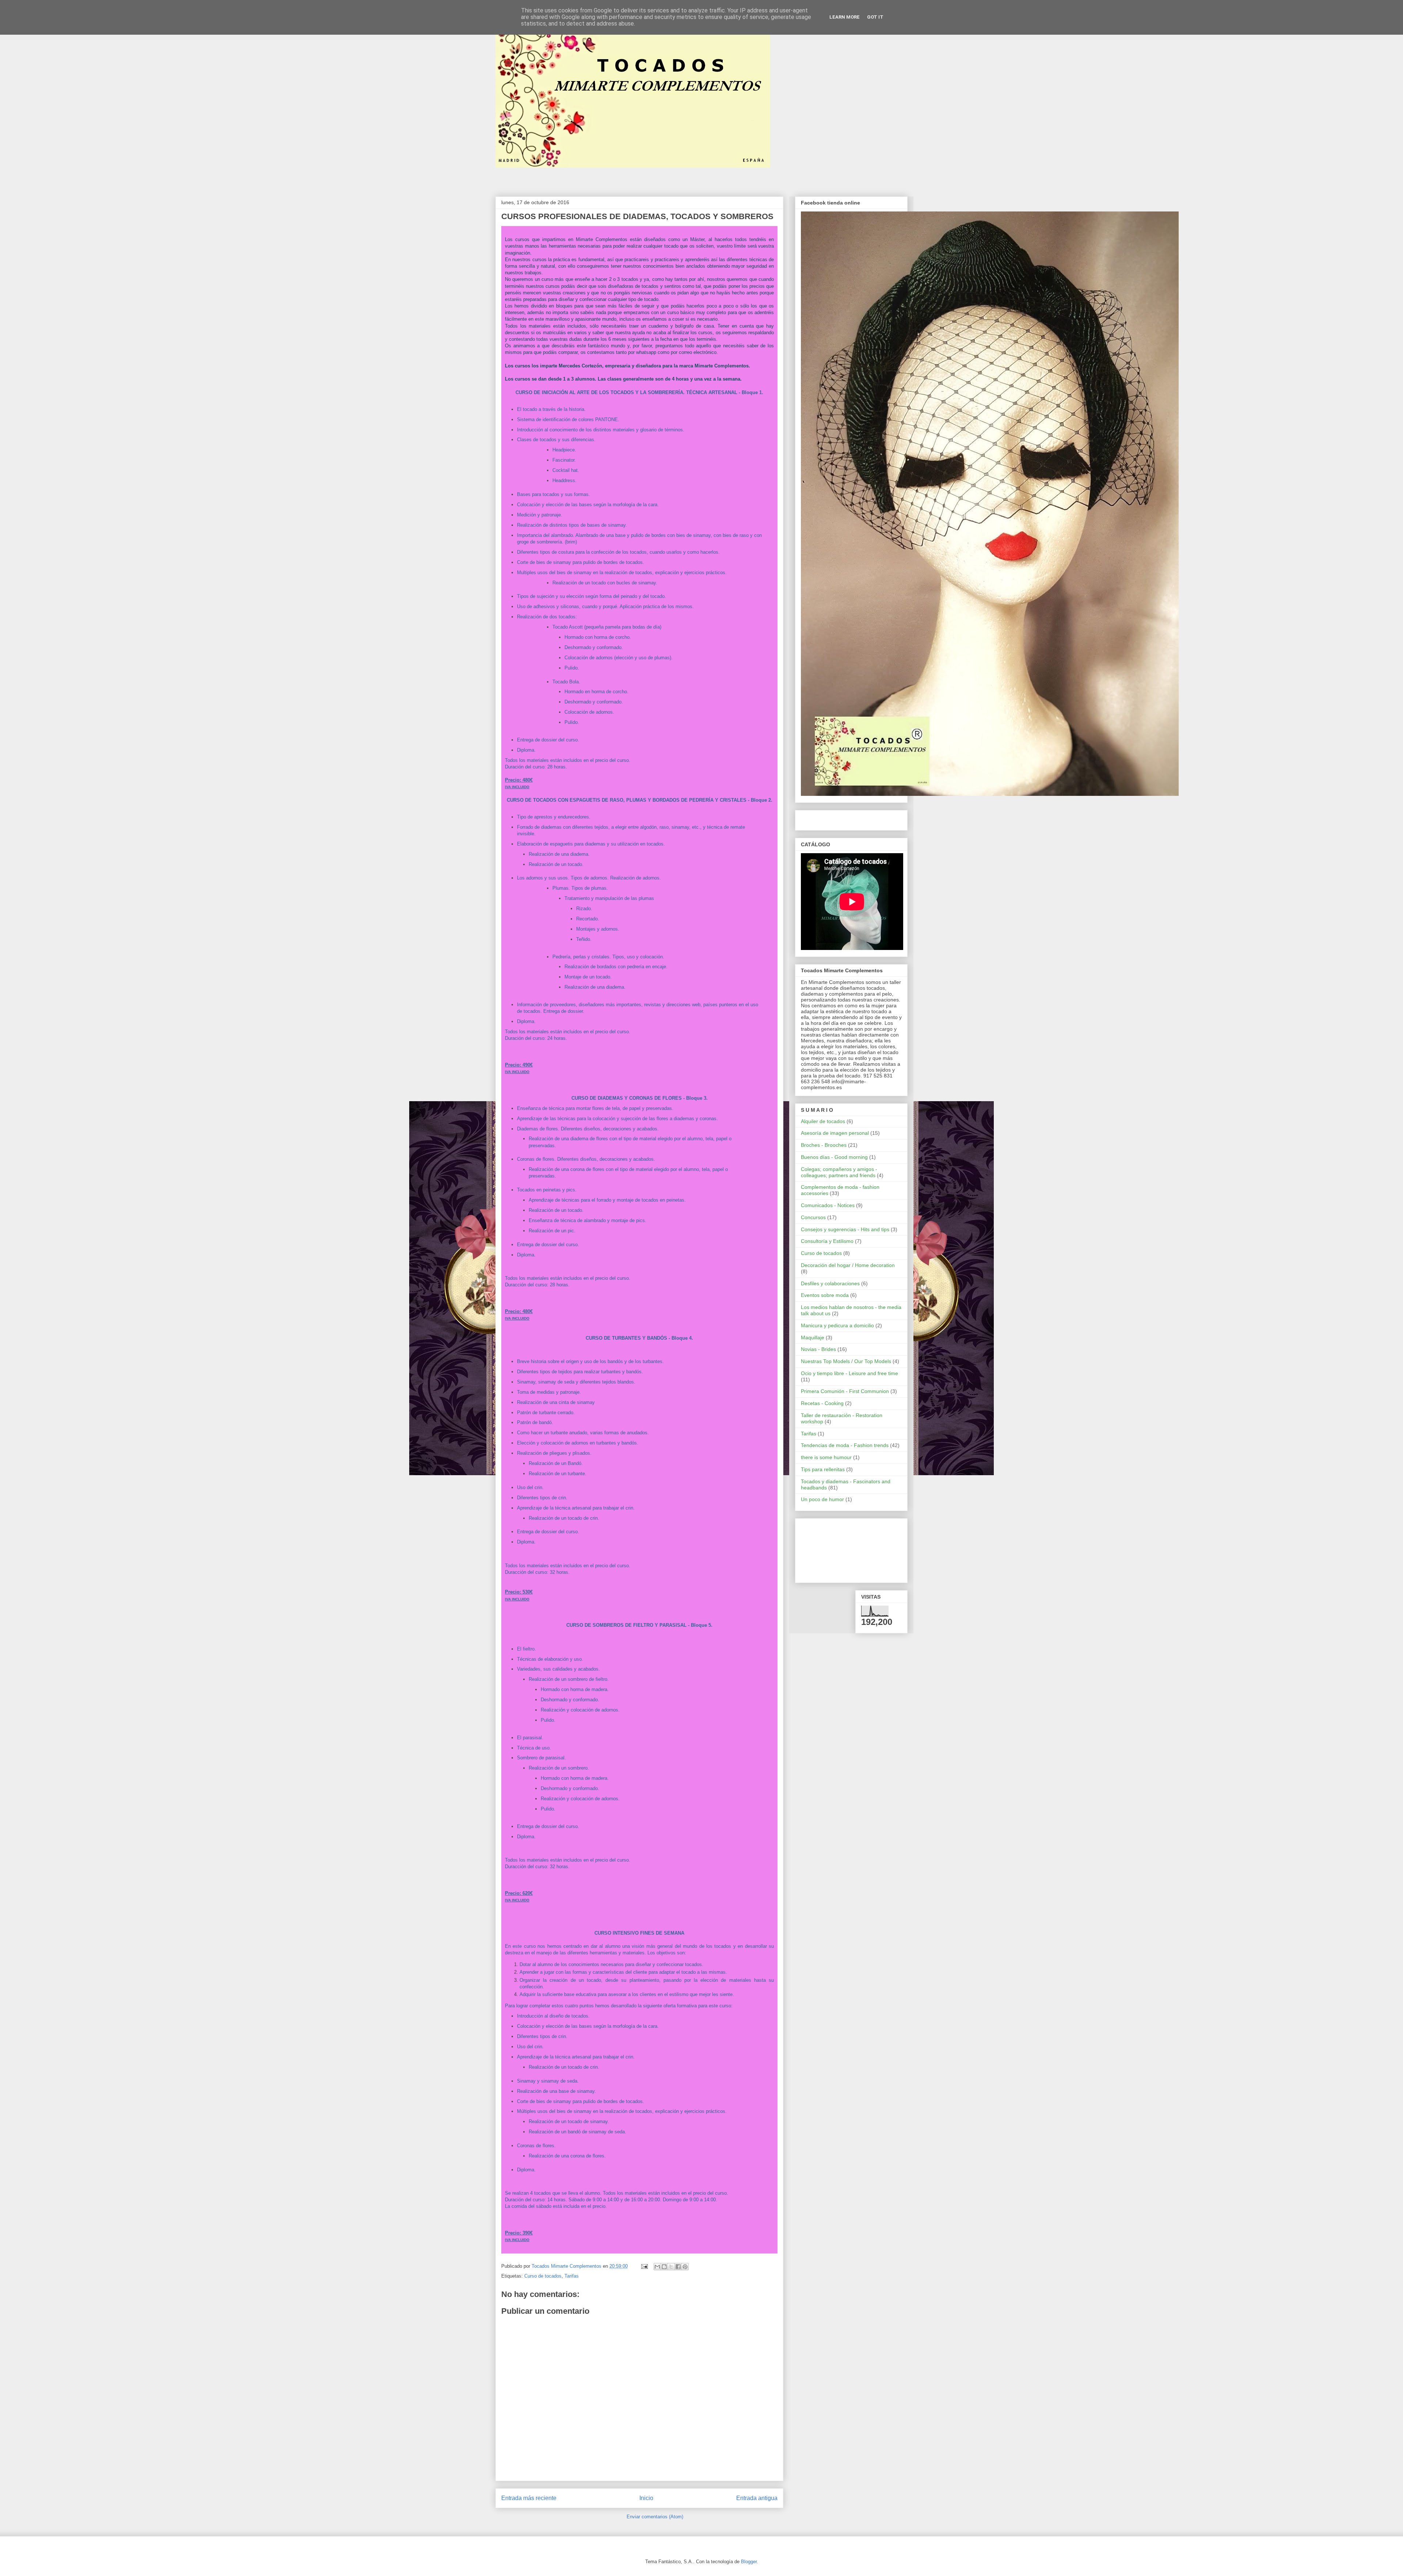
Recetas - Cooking (822, 1403)
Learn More (845, 17)
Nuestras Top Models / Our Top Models (846, 1361)
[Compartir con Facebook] (678, 2267)
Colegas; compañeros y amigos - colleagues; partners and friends (839, 1172)
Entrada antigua (757, 2498)
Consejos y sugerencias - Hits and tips (845, 1229)
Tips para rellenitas (823, 1469)
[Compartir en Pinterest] (685, 2267)
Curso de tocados (543, 2276)
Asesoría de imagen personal (835, 1133)
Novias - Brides (818, 1349)
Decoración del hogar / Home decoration (848, 1265)
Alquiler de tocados (823, 1121)
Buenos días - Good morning (834, 1157)
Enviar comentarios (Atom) (655, 2517)
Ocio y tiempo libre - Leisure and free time (849, 1373)
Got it (875, 17)
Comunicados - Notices (828, 1205)
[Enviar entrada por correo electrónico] (644, 2266)
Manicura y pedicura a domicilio (837, 1325)
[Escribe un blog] (664, 2267)
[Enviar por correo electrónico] (657, 2267)
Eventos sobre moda (825, 1295)
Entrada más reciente (529, 2498)
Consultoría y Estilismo (827, 1241)
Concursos (813, 1217)
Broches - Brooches (824, 1145)
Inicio (646, 2498)
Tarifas (572, 2276)
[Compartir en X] (671, 2267)
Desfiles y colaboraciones (830, 1283)
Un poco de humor (822, 1499)
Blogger (749, 2562)
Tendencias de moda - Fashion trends (845, 1445)
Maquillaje (813, 1337)
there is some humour (826, 1457)
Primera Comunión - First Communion (845, 1391)
